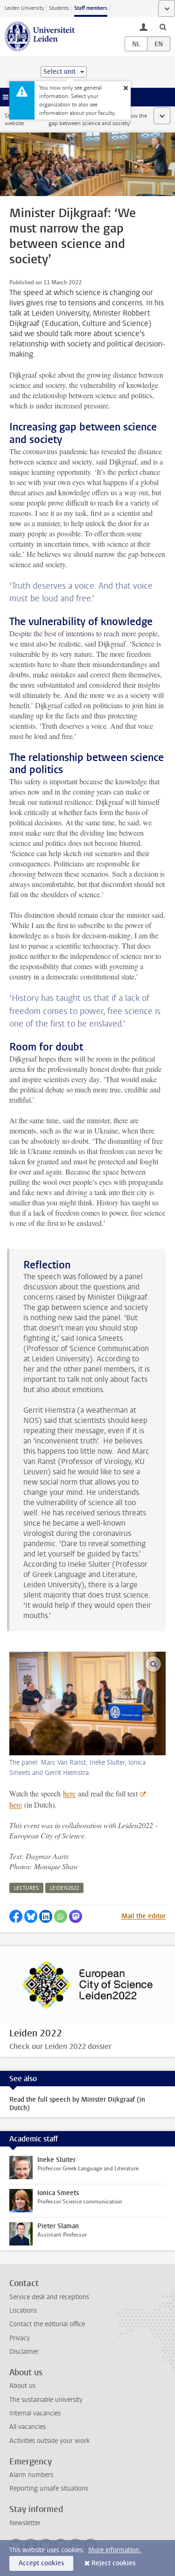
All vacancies (28, 2427)
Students (59, 8)
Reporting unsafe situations (49, 2488)
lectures (26, 1888)
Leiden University (24, 8)
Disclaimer (24, 2352)
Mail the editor (143, 1916)
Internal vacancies (35, 2413)
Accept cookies (41, 2563)
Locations (23, 2311)
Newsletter (25, 2523)
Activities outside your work (49, 2441)
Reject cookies (113, 2563)
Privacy (20, 2338)
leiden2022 (64, 1888)
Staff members (91, 8)
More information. (115, 2550)
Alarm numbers (31, 2475)
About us (22, 2386)
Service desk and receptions (49, 2297)
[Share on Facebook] (16, 1916)
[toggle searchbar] (163, 27)
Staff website (14, 120)
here (69, 1793)
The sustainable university (46, 2400)
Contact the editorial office (47, 2324)
